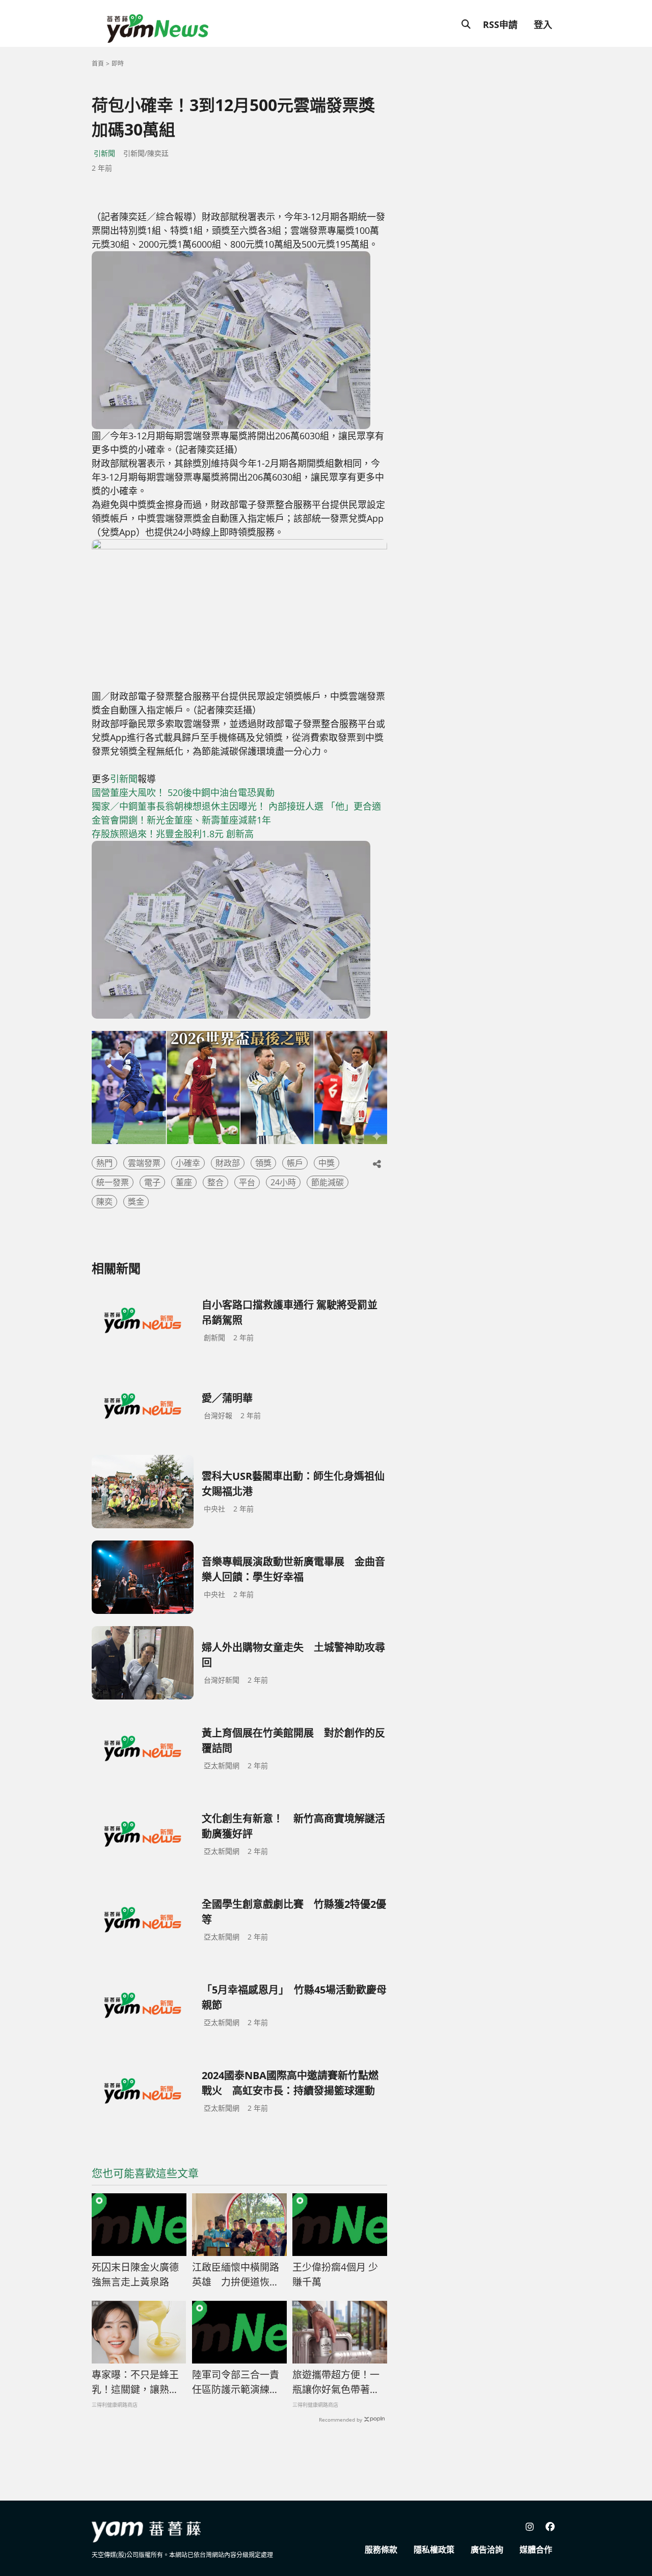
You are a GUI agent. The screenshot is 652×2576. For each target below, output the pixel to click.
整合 (215, 1182)
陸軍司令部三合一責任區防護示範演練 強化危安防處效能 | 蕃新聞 (236, 2382)
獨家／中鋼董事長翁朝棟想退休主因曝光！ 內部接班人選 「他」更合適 (236, 806)
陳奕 (104, 1202)
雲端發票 (144, 1163)
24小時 (283, 1182)
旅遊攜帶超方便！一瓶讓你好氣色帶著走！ (336, 2382)
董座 (184, 1182)
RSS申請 (500, 24)
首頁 (98, 63)
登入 (543, 24)
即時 (118, 63)
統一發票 (113, 1182)
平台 (247, 1182)
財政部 (228, 1163)
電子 (152, 1182)
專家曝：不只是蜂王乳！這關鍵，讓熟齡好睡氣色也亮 (135, 2382)
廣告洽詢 (487, 2550)
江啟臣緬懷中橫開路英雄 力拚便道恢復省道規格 (236, 2275)
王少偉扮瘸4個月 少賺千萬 (335, 2275)
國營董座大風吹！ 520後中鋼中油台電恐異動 (183, 792)
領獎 (263, 1163)
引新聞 (104, 153)
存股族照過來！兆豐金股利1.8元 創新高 (173, 834)
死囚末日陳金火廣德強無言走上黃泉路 (135, 2275)
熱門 (104, 1163)
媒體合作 (536, 2550)
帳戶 (295, 1163)
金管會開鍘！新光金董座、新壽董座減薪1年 (181, 820)
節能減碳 (328, 1182)
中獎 (327, 1163)
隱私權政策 (434, 2550)
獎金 (136, 1202)
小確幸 (188, 1163)
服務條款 (381, 2550)
